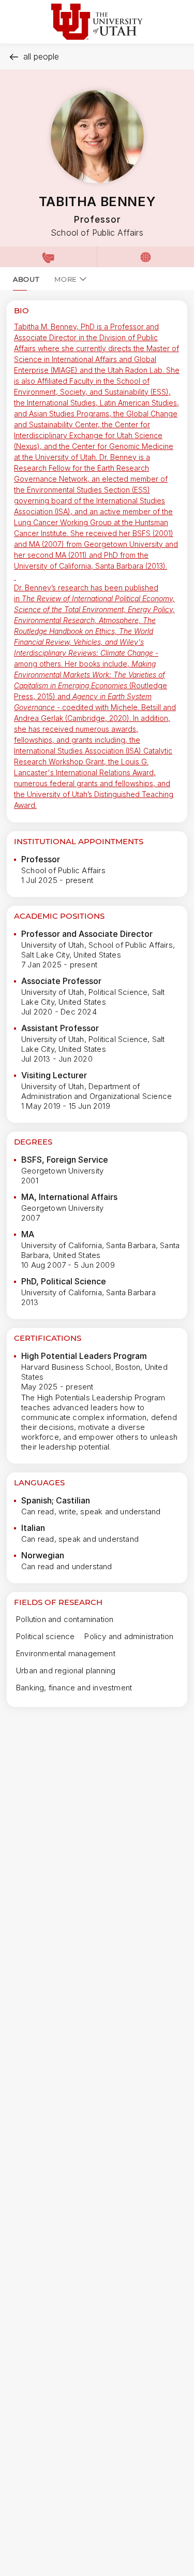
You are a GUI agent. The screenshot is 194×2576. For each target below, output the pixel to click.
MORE (66, 279)
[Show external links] (145, 257)
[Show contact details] (48, 257)
